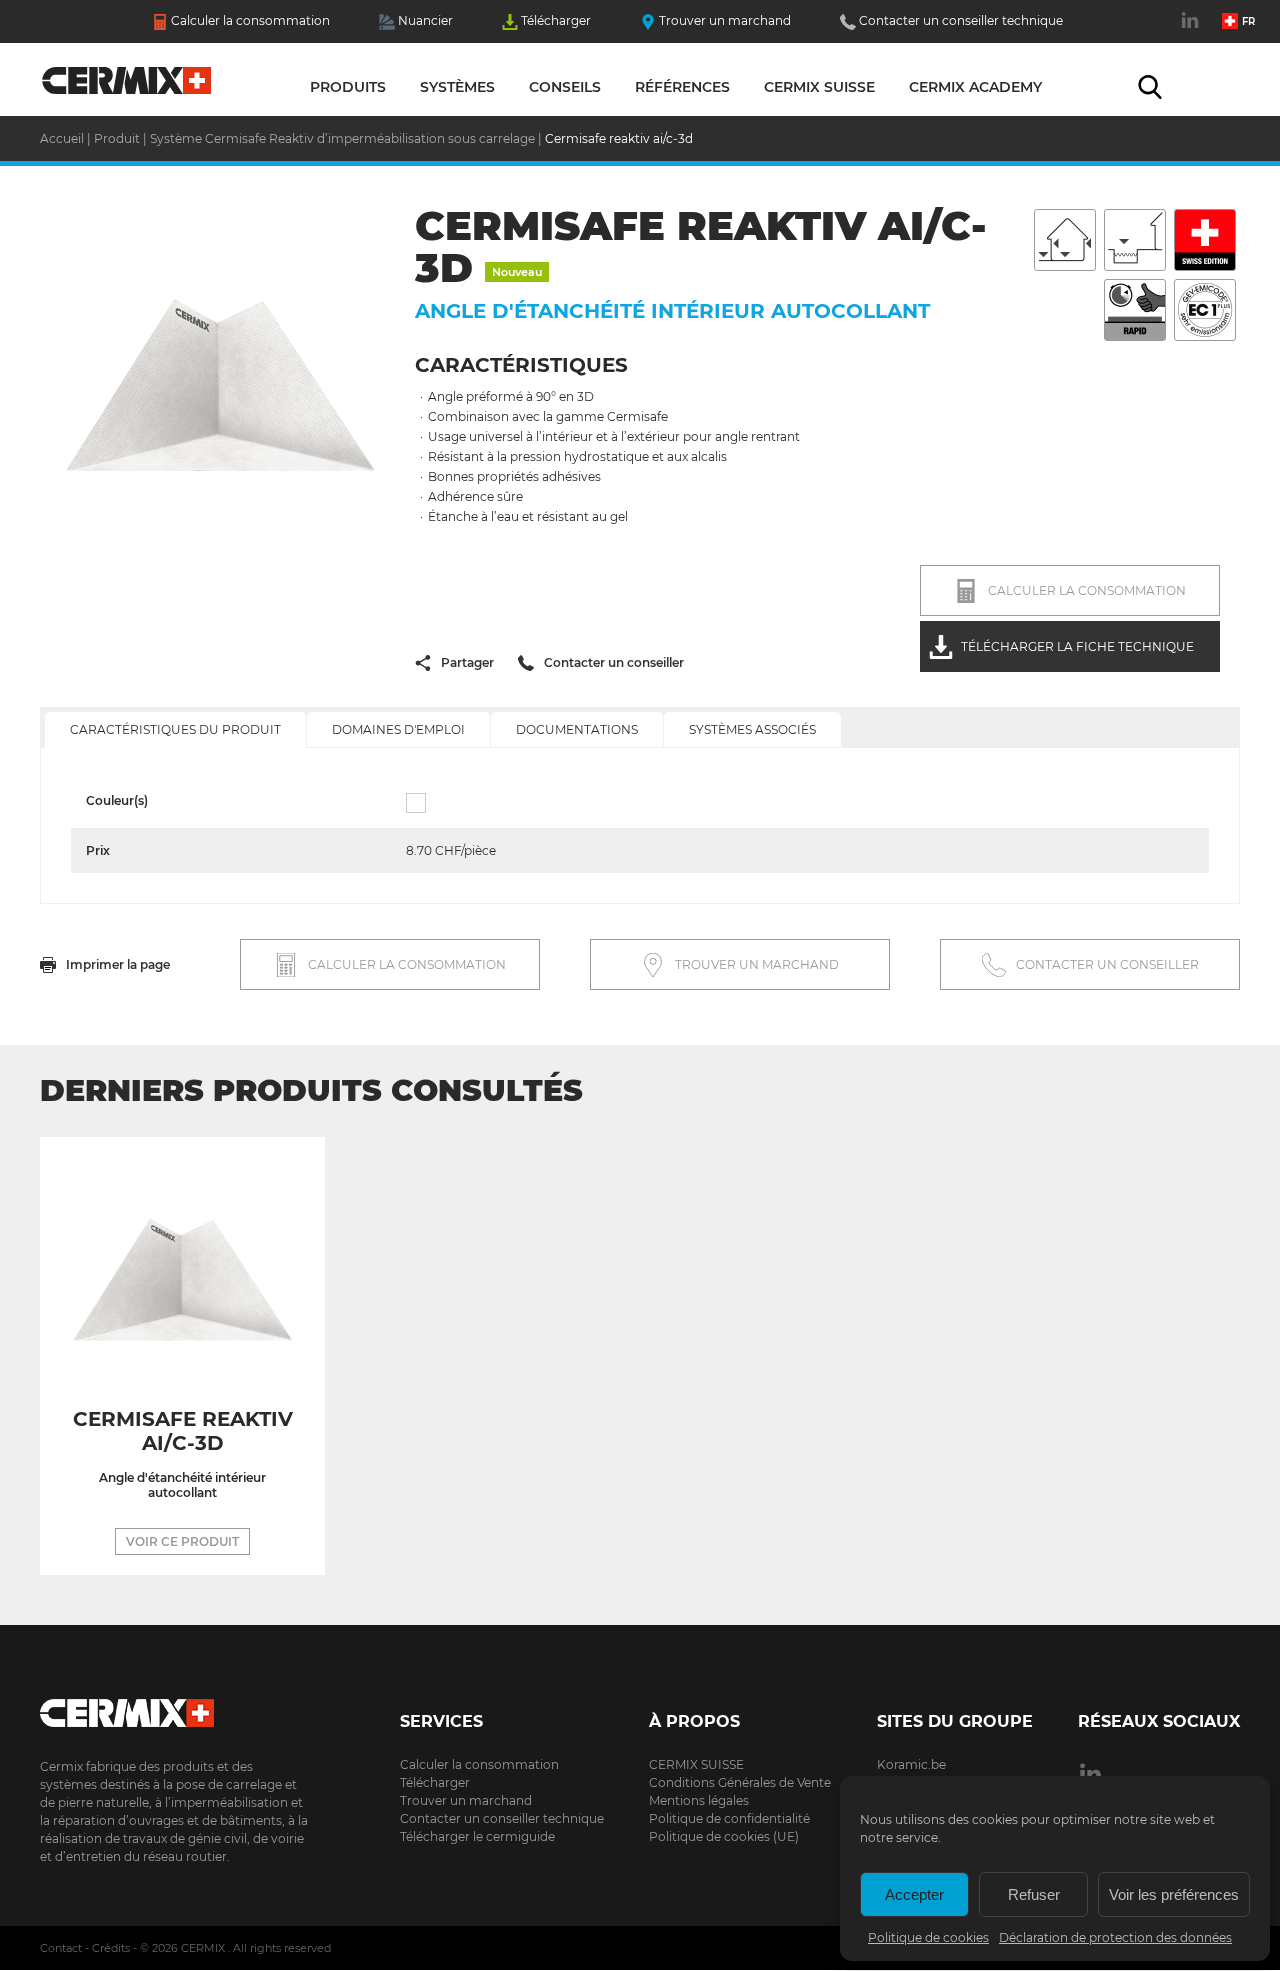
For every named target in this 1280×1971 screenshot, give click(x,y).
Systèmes (457, 87)
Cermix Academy (975, 87)
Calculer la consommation (250, 20)
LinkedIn (1192, 31)
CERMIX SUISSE (696, 1764)
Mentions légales (699, 1800)
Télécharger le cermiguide (477, 1836)
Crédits (111, 1948)
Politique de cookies (928, 1937)
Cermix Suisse (819, 87)
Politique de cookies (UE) (724, 1836)
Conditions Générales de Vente (740, 1782)
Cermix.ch (175, 1706)
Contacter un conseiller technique (961, 20)
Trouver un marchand (725, 20)
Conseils (565, 87)
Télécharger (556, 20)
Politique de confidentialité (729, 1818)
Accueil (127, 85)
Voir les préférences (1174, 1894)
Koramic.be (911, 1764)
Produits (348, 87)
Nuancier (425, 20)
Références (682, 87)
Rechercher (1150, 87)
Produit (117, 138)
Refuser (1034, 1894)
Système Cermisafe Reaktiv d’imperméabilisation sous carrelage (342, 138)
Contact (61, 1948)
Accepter (914, 1894)
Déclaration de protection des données (1115, 1937)
